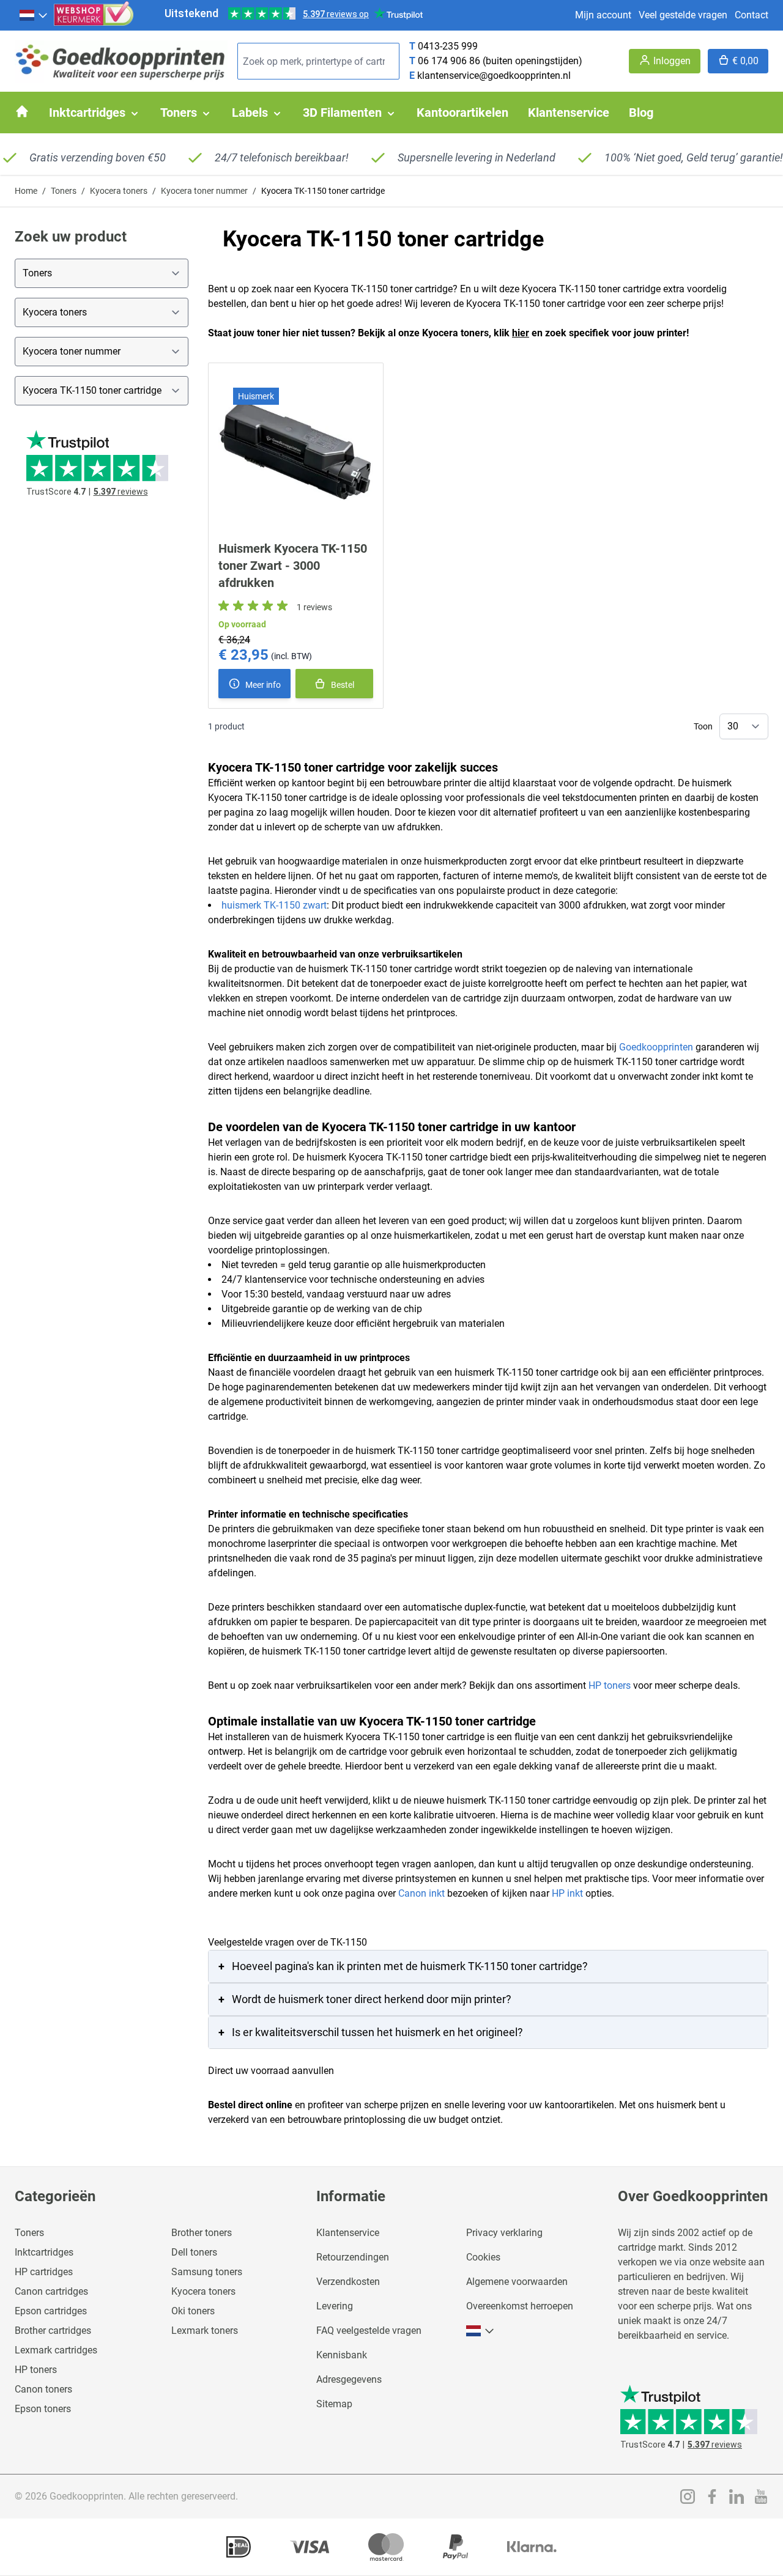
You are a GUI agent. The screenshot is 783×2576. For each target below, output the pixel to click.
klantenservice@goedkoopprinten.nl (494, 76)
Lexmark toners (205, 2331)
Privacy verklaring (504, 2233)
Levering (335, 2306)
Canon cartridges (51, 2291)
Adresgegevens (349, 2379)
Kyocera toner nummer (204, 191)
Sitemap (334, 2404)
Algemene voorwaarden (517, 2282)
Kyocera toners (119, 191)
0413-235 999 (448, 46)
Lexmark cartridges (56, 2350)
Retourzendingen (353, 2257)
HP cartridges (44, 2272)
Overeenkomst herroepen (520, 2306)
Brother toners (202, 2233)
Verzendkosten (348, 2282)
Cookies (483, 2257)
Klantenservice (348, 2233)
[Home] (22, 111)
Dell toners (194, 2252)
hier (521, 333)
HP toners (610, 1685)
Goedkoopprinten (656, 1047)
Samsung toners (207, 2272)
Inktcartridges (44, 2252)
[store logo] (121, 61)
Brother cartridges (53, 2331)
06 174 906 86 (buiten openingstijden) (500, 61)
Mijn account (603, 15)
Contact (751, 15)
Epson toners (43, 2409)
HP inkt (567, 1893)
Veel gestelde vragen (683, 15)
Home (26, 191)
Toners (64, 191)
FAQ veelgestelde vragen (369, 2331)
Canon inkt (421, 1893)
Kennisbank (342, 2355)
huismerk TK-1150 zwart (274, 905)
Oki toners (193, 2311)
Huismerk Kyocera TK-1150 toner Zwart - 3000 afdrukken (293, 566)
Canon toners (43, 2389)
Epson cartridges (51, 2311)
